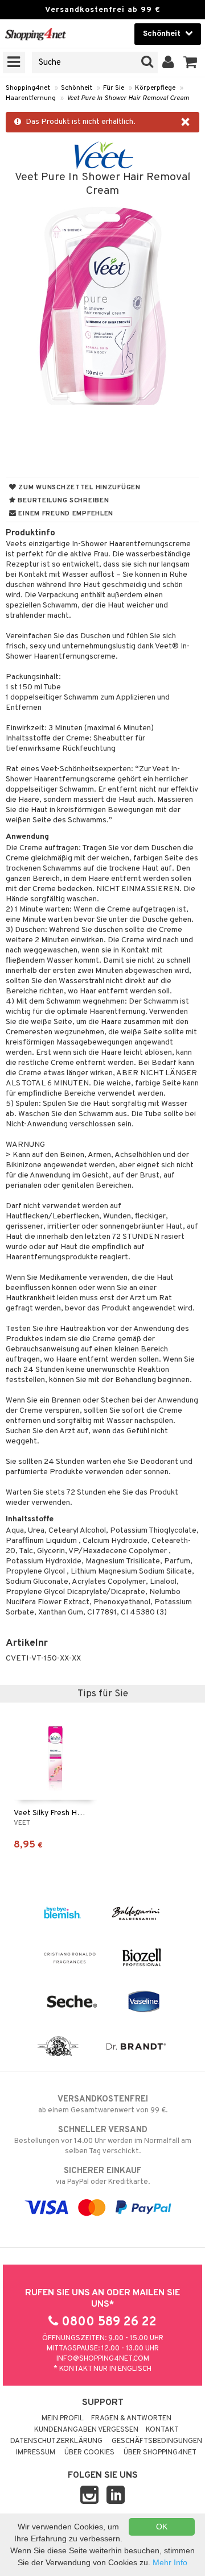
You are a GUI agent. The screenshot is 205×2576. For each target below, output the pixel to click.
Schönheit (77, 88)
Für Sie (114, 88)
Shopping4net (28, 88)
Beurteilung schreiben (63, 501)
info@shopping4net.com (103, 2359)
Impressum (36, 2453)
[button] (190, 63)
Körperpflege (155, 88)
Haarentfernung (31, 98)
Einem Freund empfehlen (65, 514)
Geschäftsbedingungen (157, 2441)
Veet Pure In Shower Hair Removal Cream (128, 98)
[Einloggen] (168, 63)
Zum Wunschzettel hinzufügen (79, 488)
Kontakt (162, 2430)
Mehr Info (170, 2562)
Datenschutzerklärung (56, 2441)
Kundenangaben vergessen (86, 2430)
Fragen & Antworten (131, 2419)
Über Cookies (89, 2453)
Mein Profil (63, 2419)
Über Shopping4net (160, 2453)
